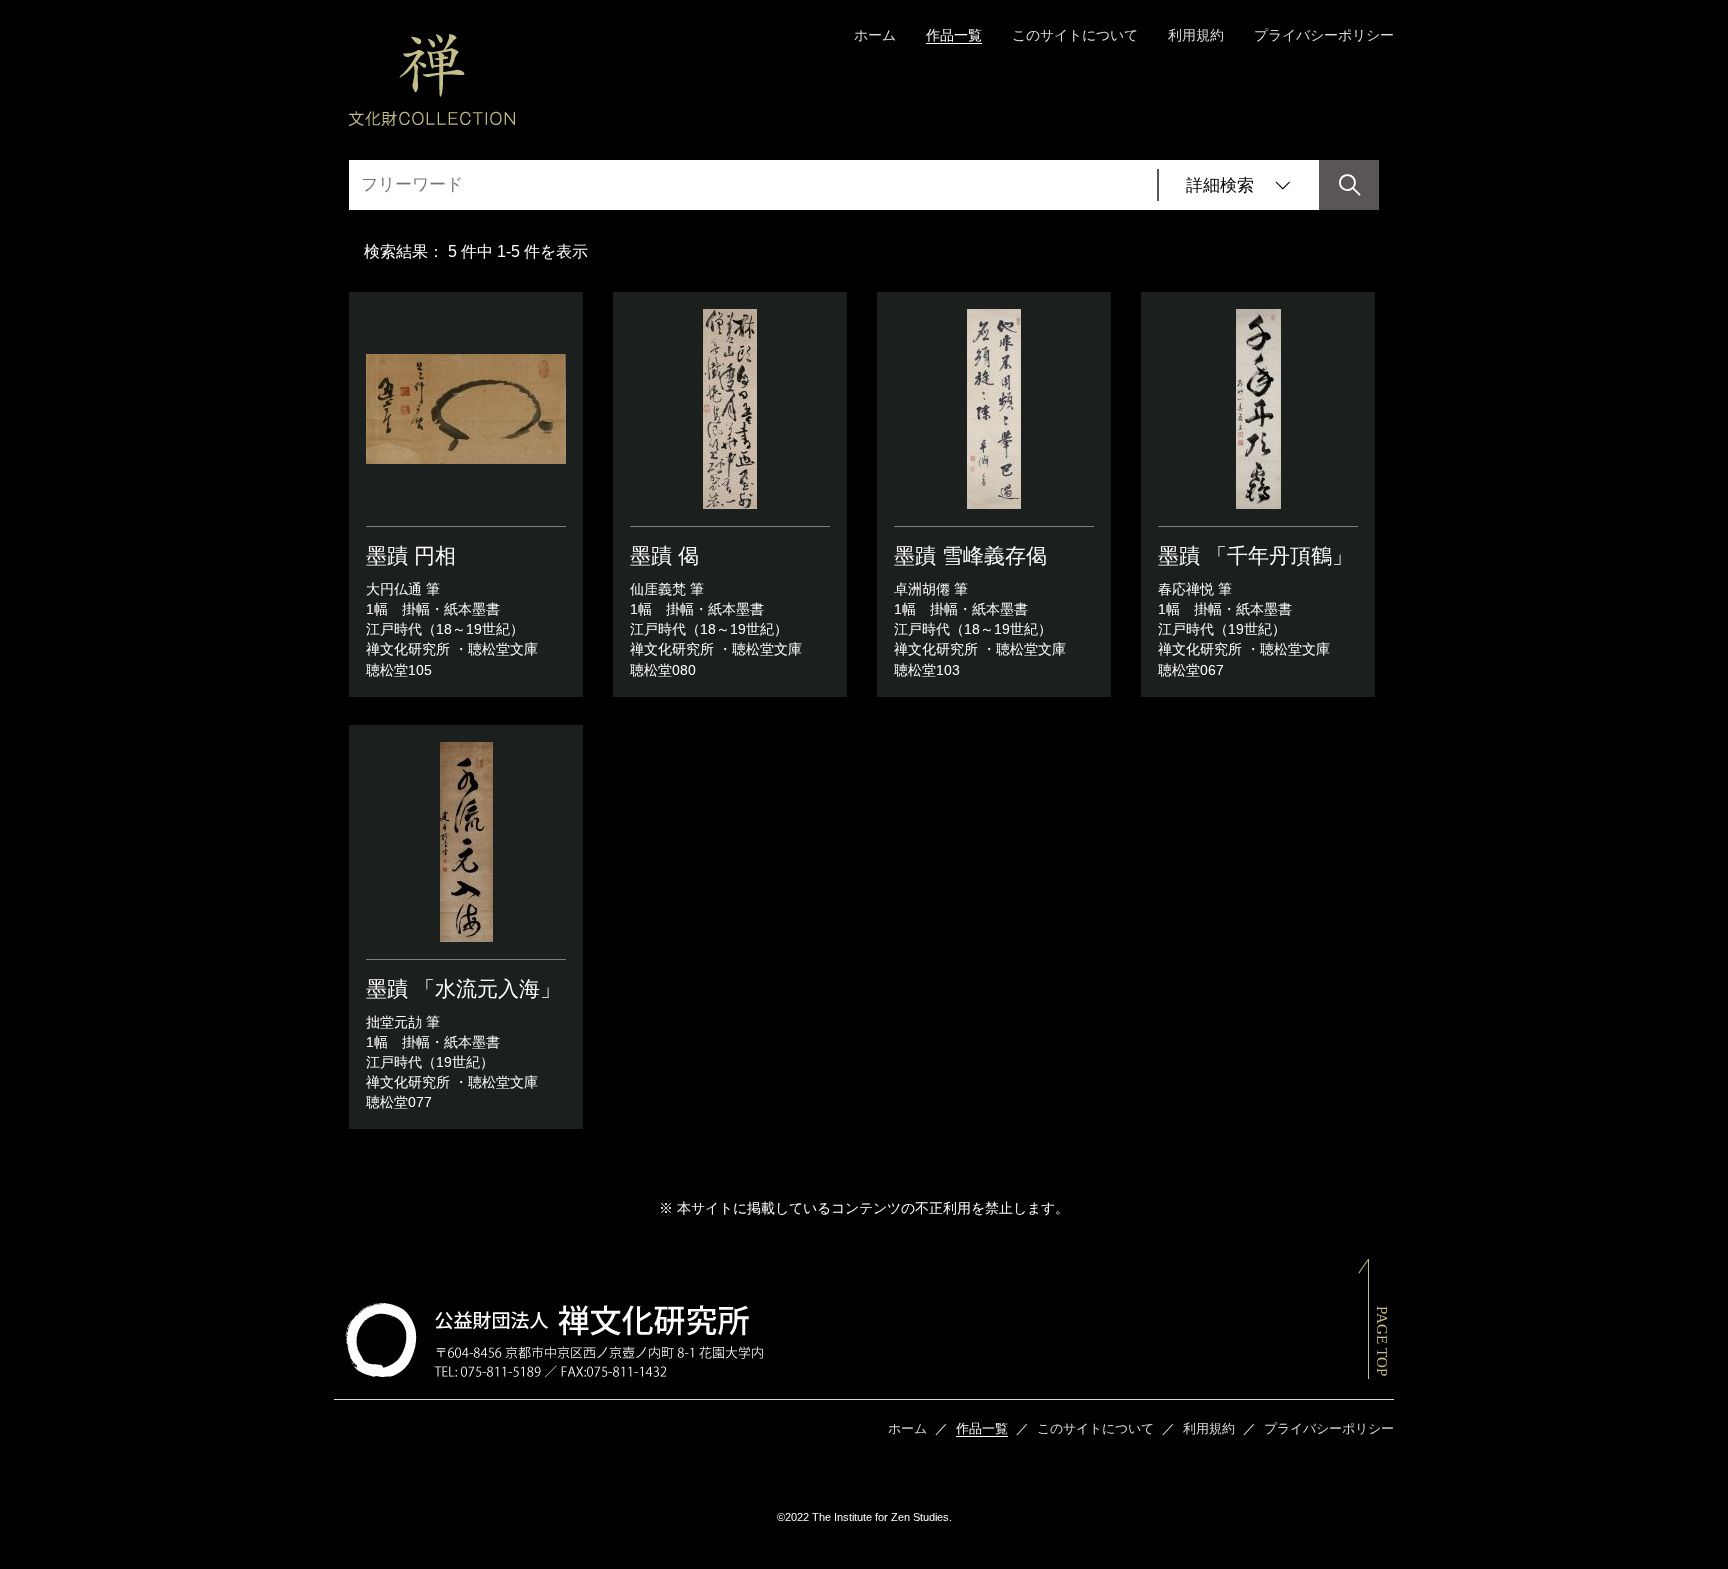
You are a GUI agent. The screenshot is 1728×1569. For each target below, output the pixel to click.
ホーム (875, 35)
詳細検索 (1220, 185)
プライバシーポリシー (1324, 35)
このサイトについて (1075, 35)
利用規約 (1196, 35)
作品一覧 (954, 35)
